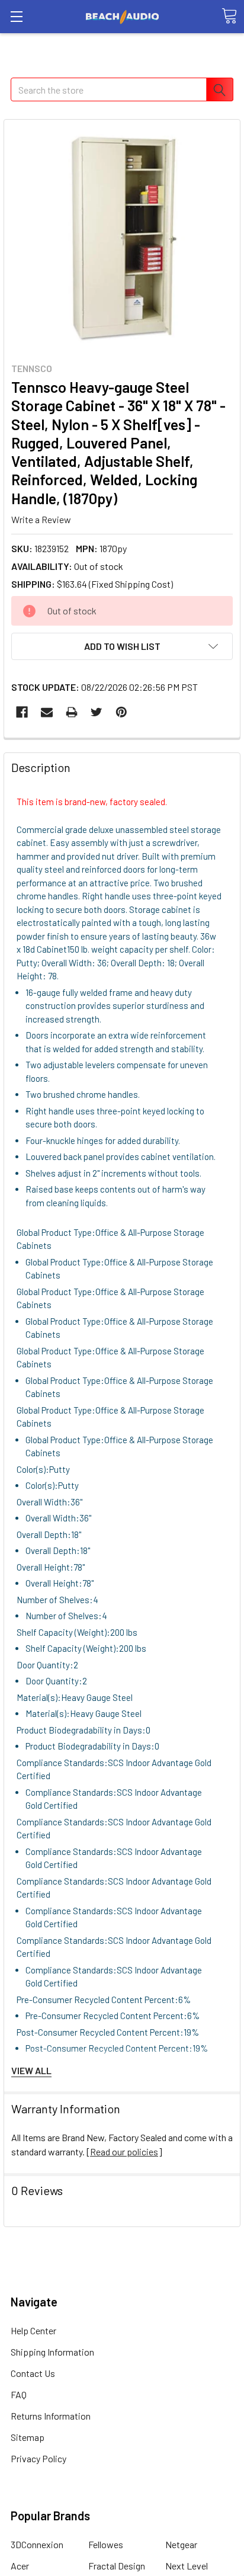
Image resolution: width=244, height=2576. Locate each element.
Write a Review (41, 519)
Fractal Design (117, 2566)
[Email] (47, 712)
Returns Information (51, 2416)
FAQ (19, 2394)
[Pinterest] (121, 712)
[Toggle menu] (16, 16)
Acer (20, 2566)
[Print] (72, 712)
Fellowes (106, 2544)
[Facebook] (22, 712)
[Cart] (229, 16)
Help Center (33, 2330)
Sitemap (28, 2437)
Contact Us (33, 2373)
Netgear (181, 2544)
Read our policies (124, 2152)
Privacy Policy (38, 2458)
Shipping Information (52, 2352)
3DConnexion (37, 2544)
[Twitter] (97, 712)
